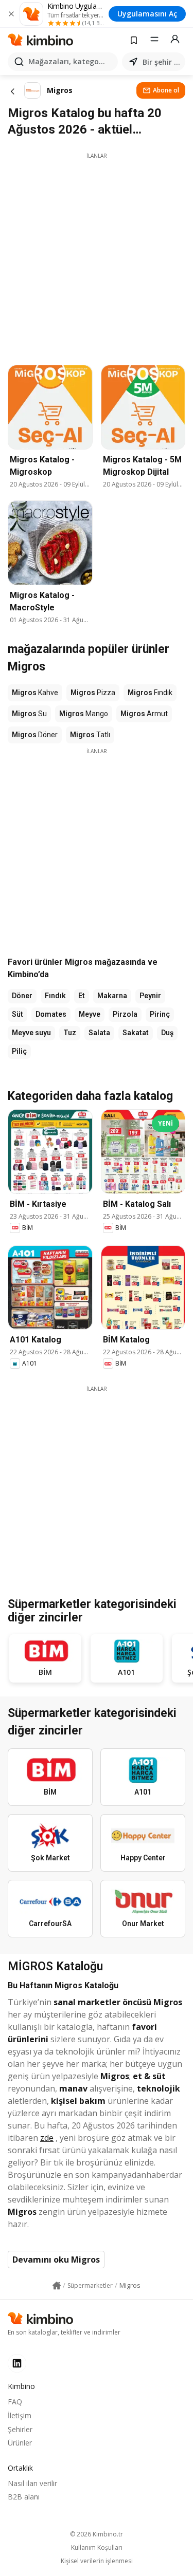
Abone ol (166, 90)
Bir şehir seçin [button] (162, 62)
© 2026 (97, 2534)
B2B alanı (24, 2497)
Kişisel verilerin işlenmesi (97, 2561)
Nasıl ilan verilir (32, 2483)
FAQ (15, 2402)
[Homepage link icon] (57, 2286)
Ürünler (20, 2443)
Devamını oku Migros (56, 2260)
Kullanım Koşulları (97, 2548)
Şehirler (20, 2429)
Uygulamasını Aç (147, 14)
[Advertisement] (97, 256)
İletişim (20, 2415)
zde (47, 2138)
